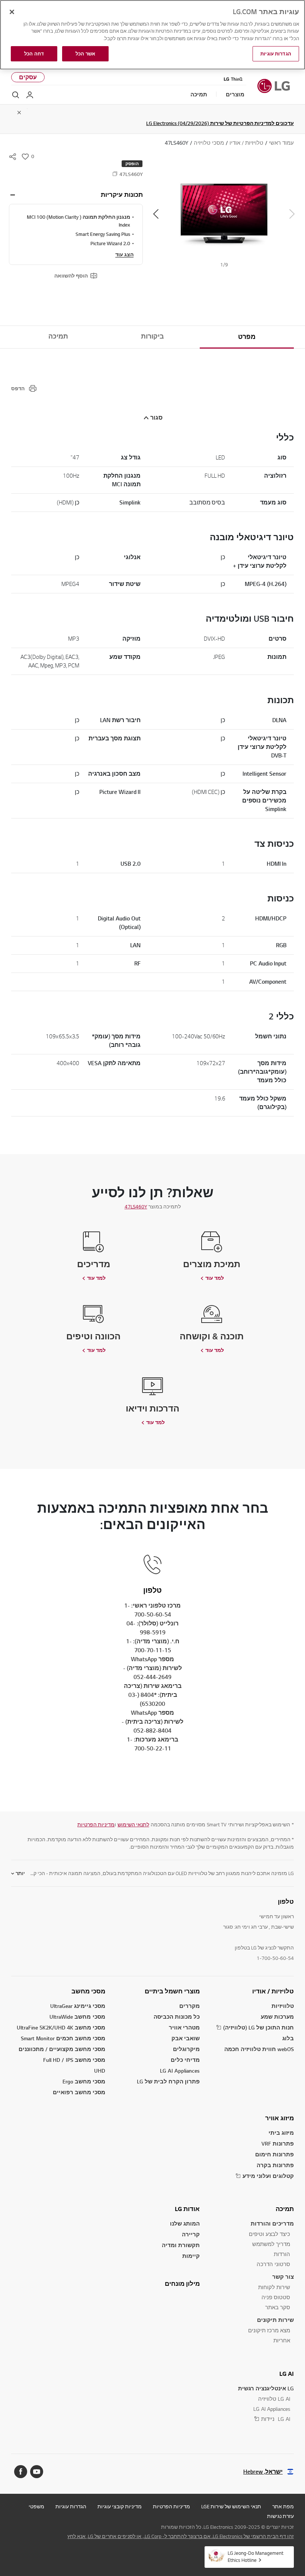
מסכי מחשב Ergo (84, 2081)
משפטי (36, 2506)
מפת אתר (283, 2506)
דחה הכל (34, 54)
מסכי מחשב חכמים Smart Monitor (63, 2038)
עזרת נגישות (280, 2516)
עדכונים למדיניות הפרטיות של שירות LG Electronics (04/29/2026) (220, 123)
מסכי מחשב (88, 1991)
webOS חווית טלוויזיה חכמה (259, 2049)
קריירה (191, 2234)
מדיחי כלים (185, 2060)
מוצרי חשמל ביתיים (172, 1991)
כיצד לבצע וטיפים (269, 2234)
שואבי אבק (186, 2038)
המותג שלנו (185, 2223)
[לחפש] (16, 95)
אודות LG (187, 2209)
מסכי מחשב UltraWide (77, 2017)
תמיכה (58, 336)
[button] (224, 214)
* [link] (292, 1824)
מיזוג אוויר (280, 2118)
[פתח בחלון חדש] (37, 2472)
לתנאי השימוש (133, 1824)
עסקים (28, 77)
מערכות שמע (277, 2017)
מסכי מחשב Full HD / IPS (74, 2060)
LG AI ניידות (276, 2419)
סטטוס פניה (276, 2297)
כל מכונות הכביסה (177, 2017)
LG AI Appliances (180, 2071)
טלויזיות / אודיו (273, 1991)
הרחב (13, 195)
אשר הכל (85, 54)
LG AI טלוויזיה (274, 2399)
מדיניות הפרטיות (96, 1824)
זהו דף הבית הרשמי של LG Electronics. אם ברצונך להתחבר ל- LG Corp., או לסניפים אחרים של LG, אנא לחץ (181, 2536)
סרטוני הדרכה (273, 2264)
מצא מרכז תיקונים (269, 2330)
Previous (292, 214)
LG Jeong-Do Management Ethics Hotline (256, 2556)
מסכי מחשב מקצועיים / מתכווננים (62, 2049)
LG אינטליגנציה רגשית (266, 2388)
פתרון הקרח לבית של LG (168, 2081)
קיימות (191, 2256)
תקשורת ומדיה (181, 2245)
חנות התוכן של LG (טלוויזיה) (259, 2027)
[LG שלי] (30, 95)
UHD (100, 2071)
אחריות (282, 2340)
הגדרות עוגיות (71, 2506)
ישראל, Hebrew (263, 2472)
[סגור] (12, 12)
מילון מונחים (182, 2284)
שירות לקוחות (274, 2287)
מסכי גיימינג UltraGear (78, 2006)
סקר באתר (278, 2307)
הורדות (282, 2254)
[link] (133, 1824)
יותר (20, 1873)
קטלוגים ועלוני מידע (268, 2176)
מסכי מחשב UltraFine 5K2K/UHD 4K (61, 2027)
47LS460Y (136, 1207)
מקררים (190, 2006)
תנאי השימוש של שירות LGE (231, 2506)
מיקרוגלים (186, 2049)
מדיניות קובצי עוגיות (120, 2506)
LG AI (287, 2374)
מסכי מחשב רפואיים (79, 2092)
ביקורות (152, 336)
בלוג (288, 2038)
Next (156, 214)
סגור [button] (156, 418)
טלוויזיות (283, 2006)
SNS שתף (13, 157)
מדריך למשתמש (271, 2244)
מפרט (247, 337)
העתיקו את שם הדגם (115, 174)
